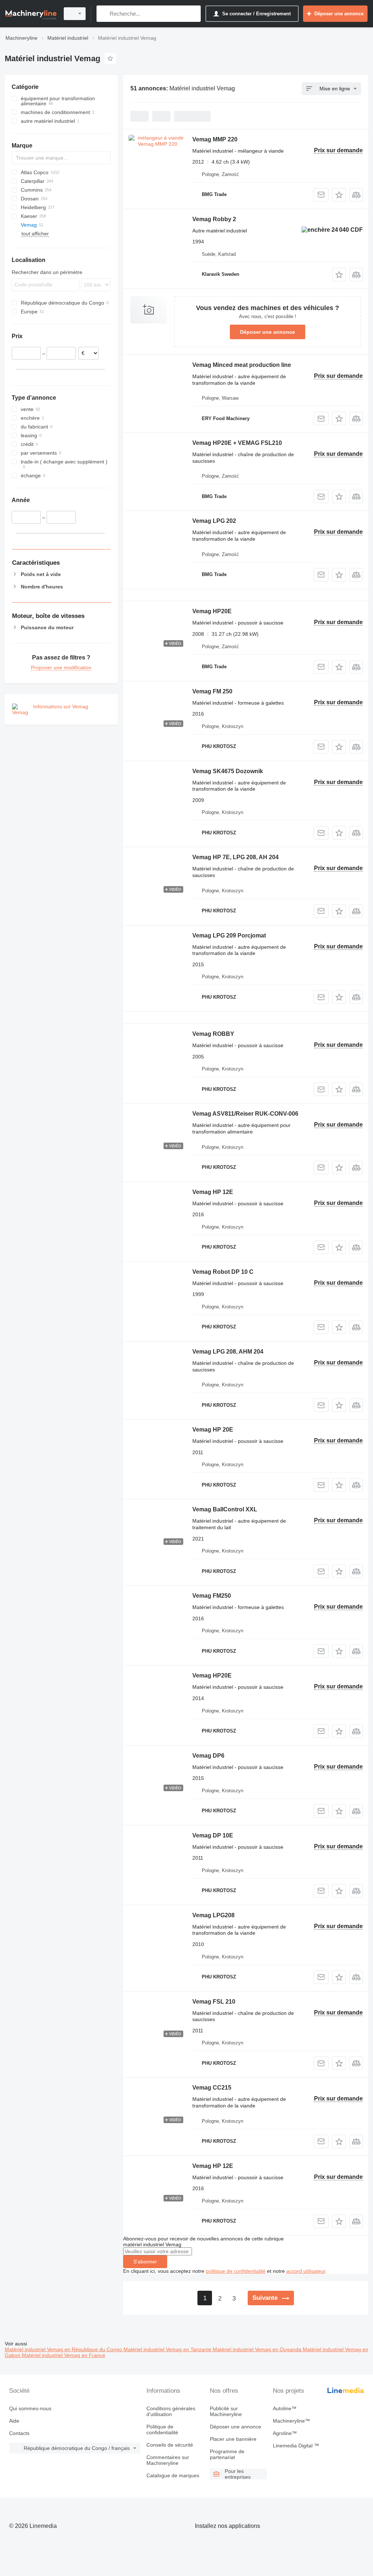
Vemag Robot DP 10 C (223, 1272)
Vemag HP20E (212, 611)
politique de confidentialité (236, 2271)
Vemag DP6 (208, 1756)
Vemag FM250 (212, 1596)
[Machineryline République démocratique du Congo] (31, 14)
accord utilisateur (306, 2271)
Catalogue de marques (173, 2475)
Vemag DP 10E (213, 1835)
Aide (14, 2421)
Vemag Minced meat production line (242, 365)
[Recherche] (104, 14)
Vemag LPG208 (213, 1915)
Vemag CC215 (212, 2088)
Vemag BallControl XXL (225, 1509)
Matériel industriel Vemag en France (64, 2355)
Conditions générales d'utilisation (171, 2411)
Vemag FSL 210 (214, 2002)
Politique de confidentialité (162, 2430)
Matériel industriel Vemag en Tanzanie (168, 2349)
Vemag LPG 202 (214, 521)
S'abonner (145, 2262)
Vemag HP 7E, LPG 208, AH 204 (235, 857)
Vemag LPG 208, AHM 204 (228, 1352)
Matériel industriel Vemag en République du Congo (64, 2349)
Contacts (19, 2433)
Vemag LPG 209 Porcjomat (229, 935)
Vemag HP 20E (213, 1430)
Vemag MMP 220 (215, 139)
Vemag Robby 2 (214, 219)
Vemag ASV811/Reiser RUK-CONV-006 (245, 1114)
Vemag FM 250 (212, 691)
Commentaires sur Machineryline (168, 2460)
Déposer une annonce (268, 332)
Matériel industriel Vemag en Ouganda (258, 2349)
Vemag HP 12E (213, 1192)
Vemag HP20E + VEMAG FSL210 (237, 443)
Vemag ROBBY (213, 1034)
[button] (339, 195)
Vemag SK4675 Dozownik (228, 771)
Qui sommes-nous (30, 2408)
